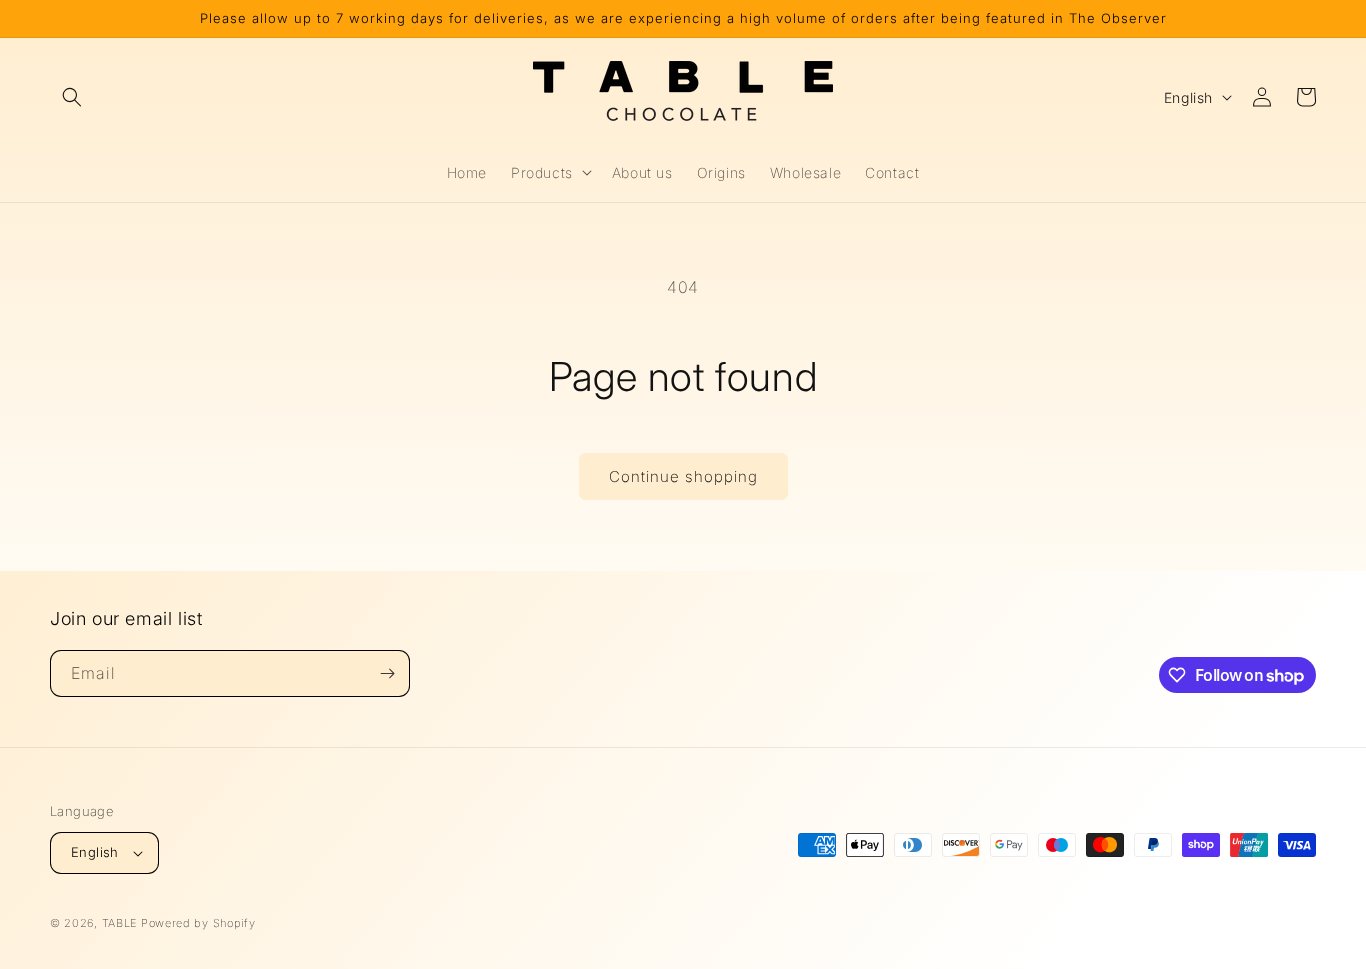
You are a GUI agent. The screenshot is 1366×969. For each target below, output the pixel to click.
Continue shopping (683, 476)
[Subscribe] (387, 673)
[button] (72, 97)
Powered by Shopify (198, 923)
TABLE (120, 923)
